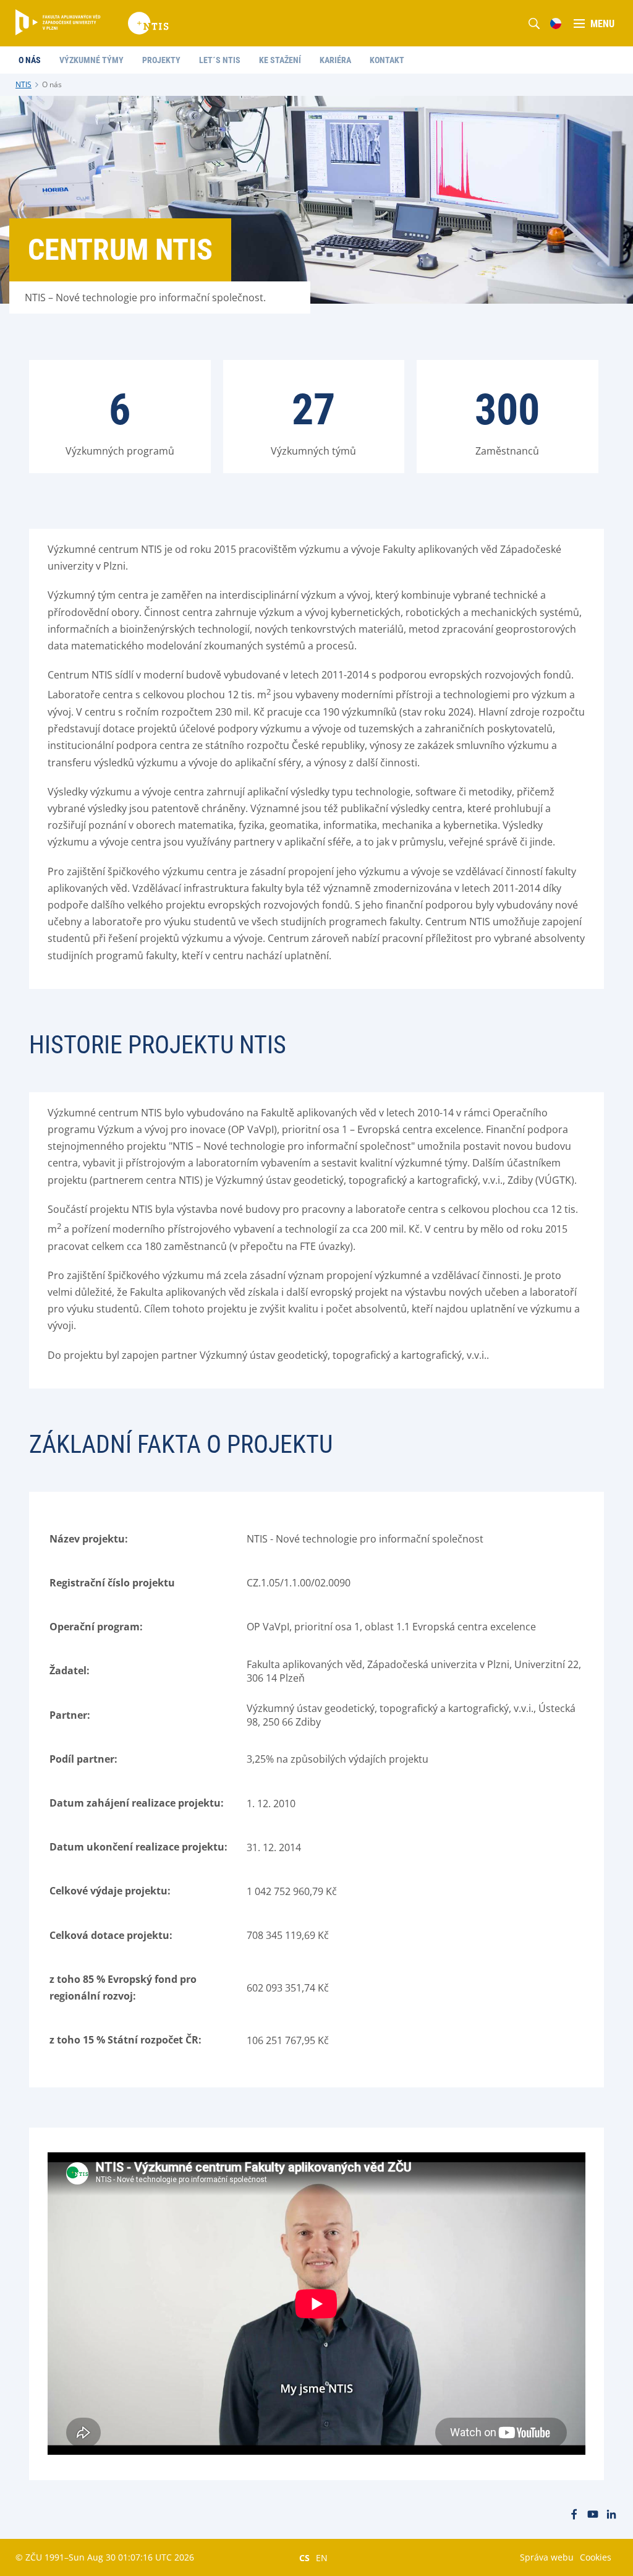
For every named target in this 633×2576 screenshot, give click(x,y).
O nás (52, 84)
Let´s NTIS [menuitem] (220, 60)
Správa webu (547, 2557)
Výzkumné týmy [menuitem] (91, 60)
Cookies (596, 2557)
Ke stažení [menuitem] (280, 60)
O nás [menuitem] (30, 60)
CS (304, 2557)
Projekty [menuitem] (161, 60)
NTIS (23, 84)
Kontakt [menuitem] (387, 60)
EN (322, 2557)
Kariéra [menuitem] (335, 60)
